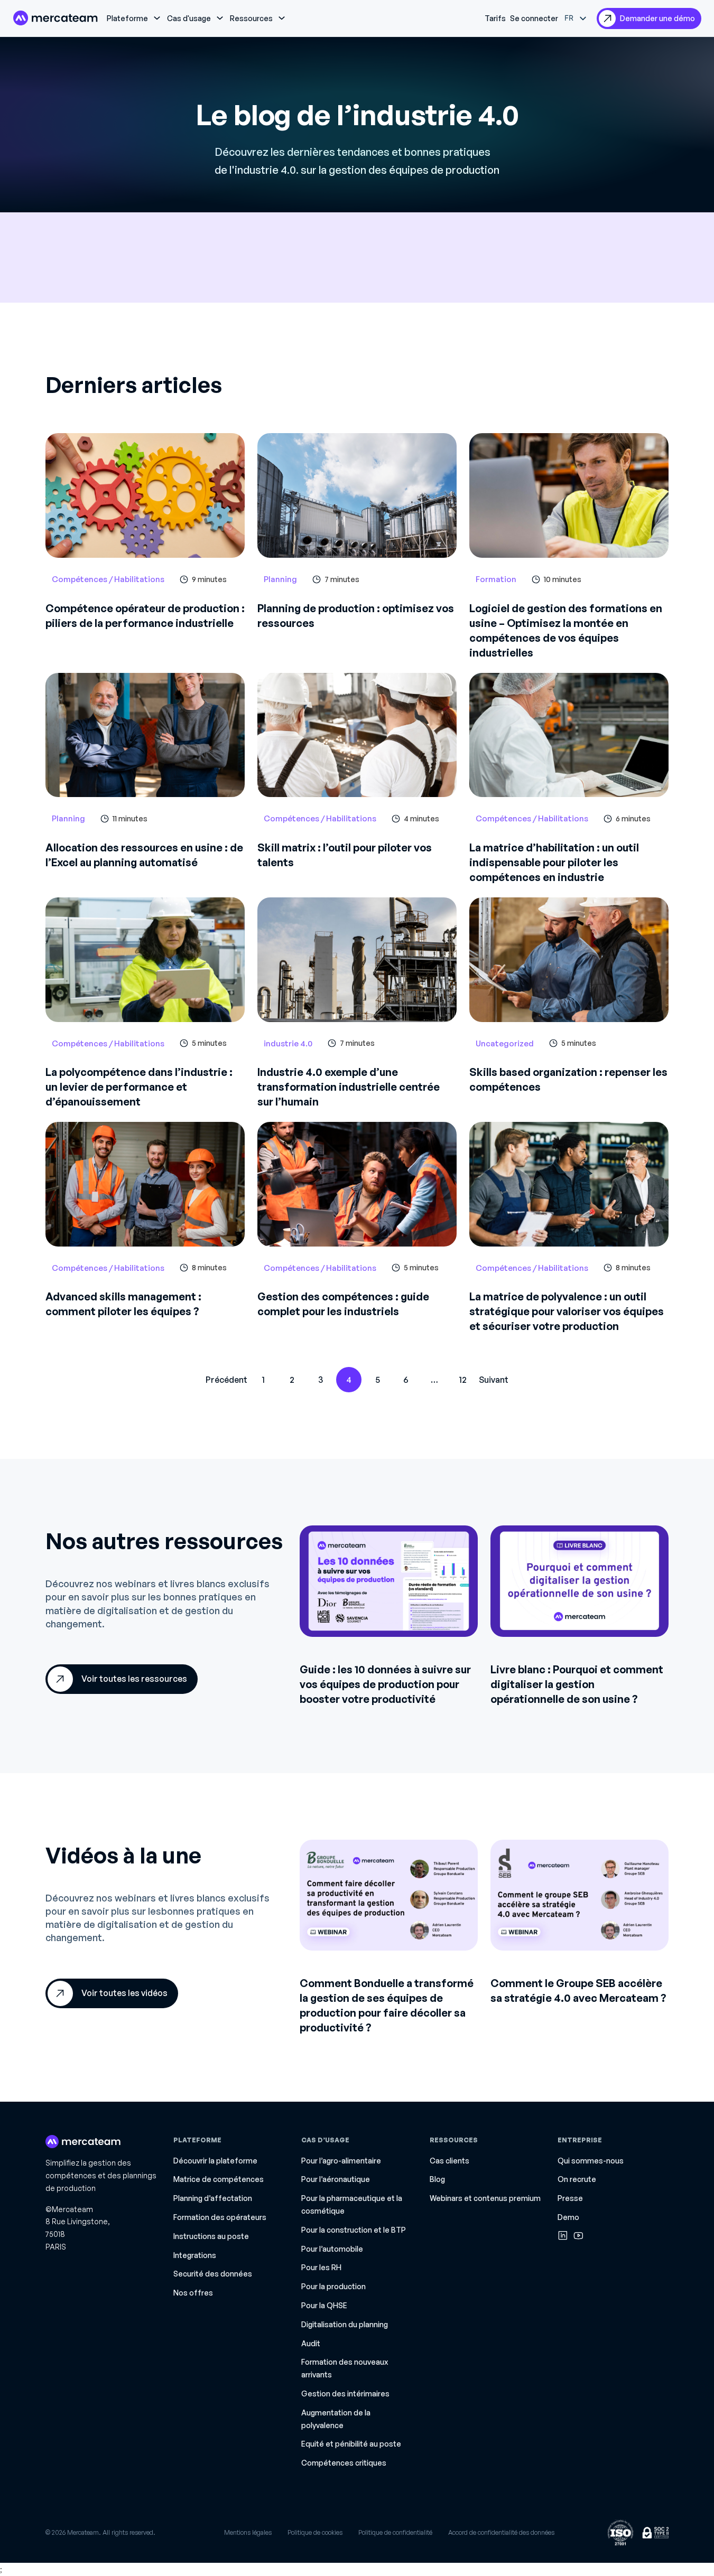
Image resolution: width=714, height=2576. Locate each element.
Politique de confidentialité (395, 2532)
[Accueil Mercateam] (55, 18)
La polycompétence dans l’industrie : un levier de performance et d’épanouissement (139, 1087)
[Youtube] (578, 2235)
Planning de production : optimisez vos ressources (356, 616)
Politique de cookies (315, 2532)
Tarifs (495, 18)
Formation (496, 579)
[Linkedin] (563, 2235)
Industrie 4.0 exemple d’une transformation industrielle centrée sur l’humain (349, 1087)
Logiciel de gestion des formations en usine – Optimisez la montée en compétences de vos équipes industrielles (566, 630)
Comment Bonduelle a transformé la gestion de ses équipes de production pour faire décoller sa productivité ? (387, 2005)
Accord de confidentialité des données (501, 2532)
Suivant (494, 1380)
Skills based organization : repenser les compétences (568, 1079)
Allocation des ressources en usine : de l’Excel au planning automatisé (144, 855)
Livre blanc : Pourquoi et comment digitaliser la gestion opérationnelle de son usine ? (577, 1684)
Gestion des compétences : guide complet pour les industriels (343, 1304)
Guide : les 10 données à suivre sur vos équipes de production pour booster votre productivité (385, 1684)
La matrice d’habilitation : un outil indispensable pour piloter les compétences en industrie (554, 862)
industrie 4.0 (288, 1043)
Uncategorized (505, 1043)
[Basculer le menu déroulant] (157, 18)
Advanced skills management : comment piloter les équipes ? (123, 1304)
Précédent (226, 1380)
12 (463, 1380)
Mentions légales (248, 2532)
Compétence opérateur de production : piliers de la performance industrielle (145, 616)
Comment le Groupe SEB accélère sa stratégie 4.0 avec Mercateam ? (578, 1990)
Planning (280, 579)
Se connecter (534, 18)
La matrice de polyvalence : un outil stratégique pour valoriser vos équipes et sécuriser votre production (567, 1311)
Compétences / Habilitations (108, 579)
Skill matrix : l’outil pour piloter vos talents (345, 855)
